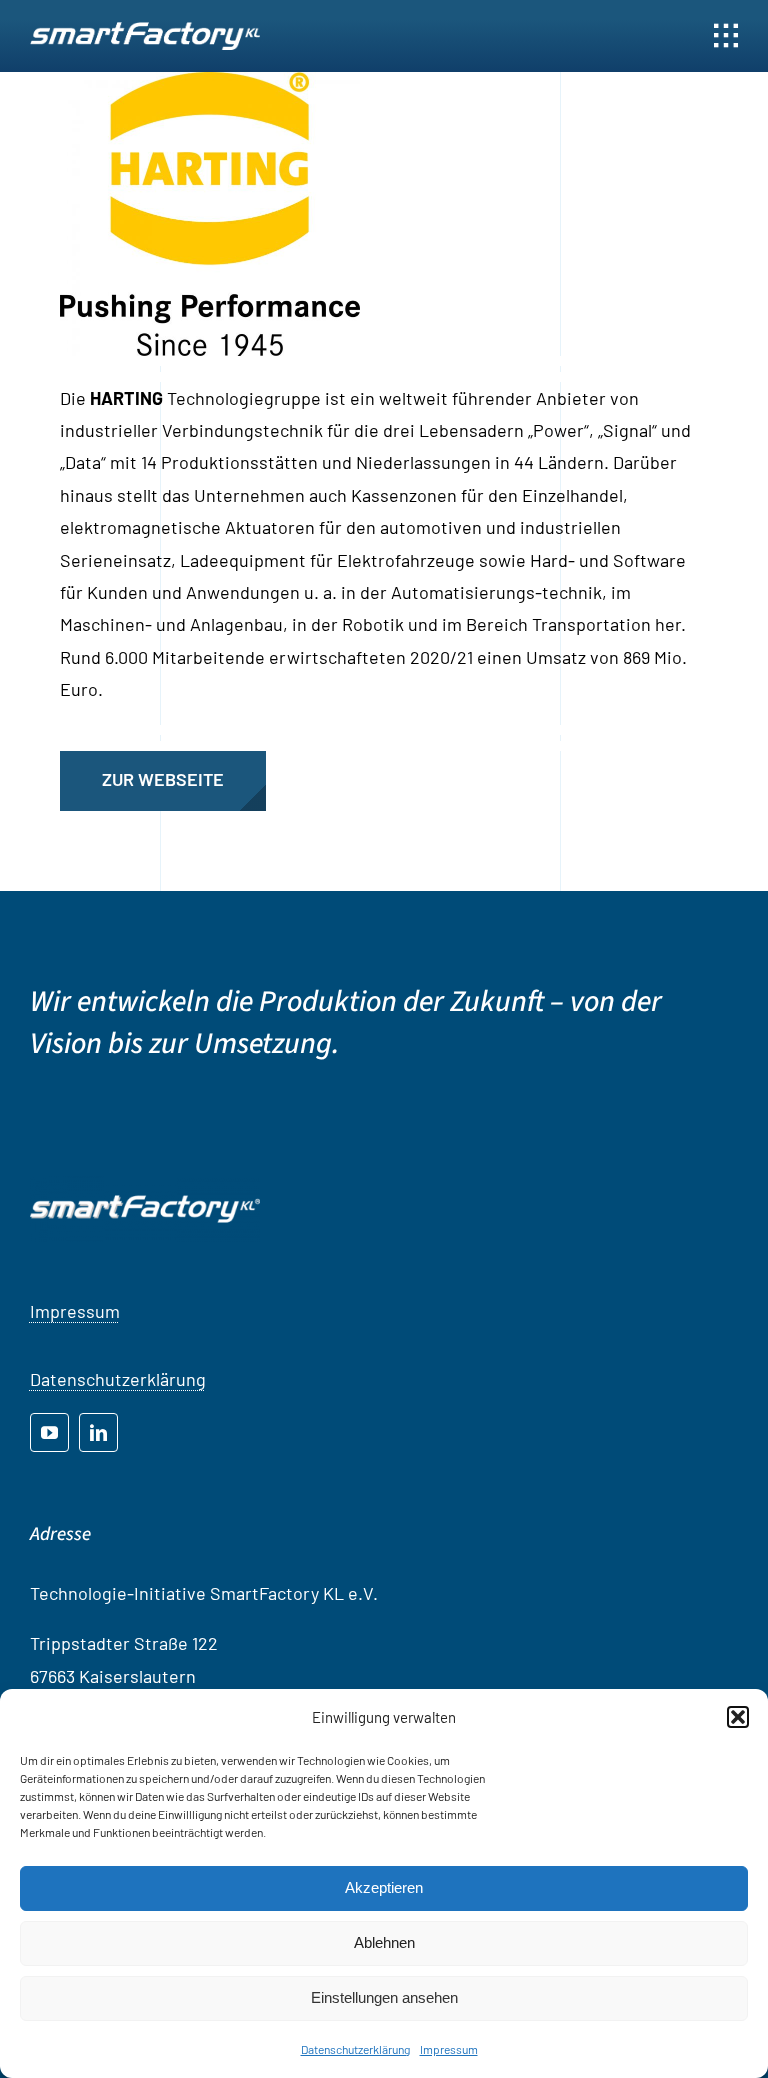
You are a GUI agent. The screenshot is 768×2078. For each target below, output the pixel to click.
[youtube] (49, 1432)
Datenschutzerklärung (355, 2049)
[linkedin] (98, 1432)
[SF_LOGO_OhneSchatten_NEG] (145, 31)
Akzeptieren (384, 1887)
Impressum (449, 2049)
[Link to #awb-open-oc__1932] (726, 36)
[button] (738, 1717)
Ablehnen (384, 1942)
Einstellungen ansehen (384, 1997)
